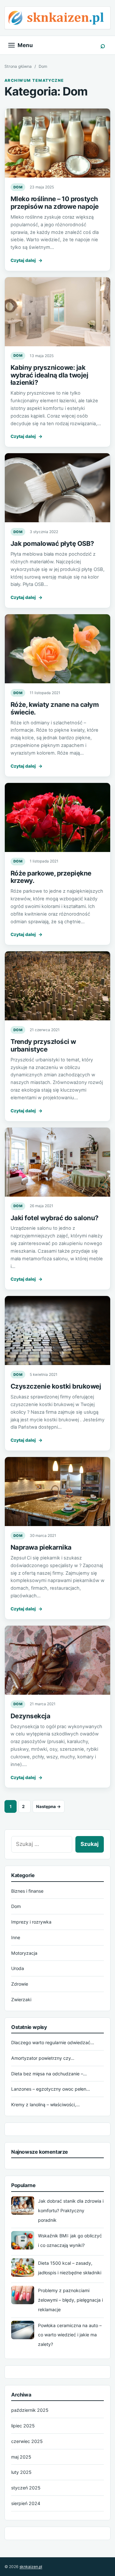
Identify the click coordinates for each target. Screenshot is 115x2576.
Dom (18, 187)
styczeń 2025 (26, 2488)
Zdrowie (20, 1984)
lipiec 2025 (23, 2426)
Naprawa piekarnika (41, 1547)
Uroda (18, 1968)
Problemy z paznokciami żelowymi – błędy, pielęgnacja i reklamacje (70, 2300)
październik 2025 (30, 2410)
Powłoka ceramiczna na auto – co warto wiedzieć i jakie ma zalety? (70, 2335)
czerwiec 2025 (27, 2441)
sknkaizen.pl (31, 2567)
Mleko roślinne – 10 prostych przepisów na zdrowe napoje (55, 203)
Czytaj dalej (27, 260)
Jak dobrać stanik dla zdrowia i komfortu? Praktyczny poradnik (71, 2210)
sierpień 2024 (26, 2503)
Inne (16, 1937)
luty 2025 (21, 2472)
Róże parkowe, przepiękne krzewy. (51, 877)
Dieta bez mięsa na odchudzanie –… (49, 2074)
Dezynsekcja (30, 1716)
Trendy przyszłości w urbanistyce (43, 1045)
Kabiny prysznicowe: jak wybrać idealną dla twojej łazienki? (49, 375)
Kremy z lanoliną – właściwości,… (46, 2104)
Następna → (49, 1806)
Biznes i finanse (27, 1891)
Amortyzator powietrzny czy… (43, 2058)
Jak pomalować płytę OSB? (52, 543)
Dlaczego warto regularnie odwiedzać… (53, 2042)
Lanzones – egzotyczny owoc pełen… (51, 2089)
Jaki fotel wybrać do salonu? (55, 1218)
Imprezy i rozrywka (31, 1922)
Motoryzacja (24, 1953)
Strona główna (18, 66)
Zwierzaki (21, 1999)
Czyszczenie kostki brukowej (56, 1386)
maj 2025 (21, 2457)
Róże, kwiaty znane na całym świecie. (55, 708)
